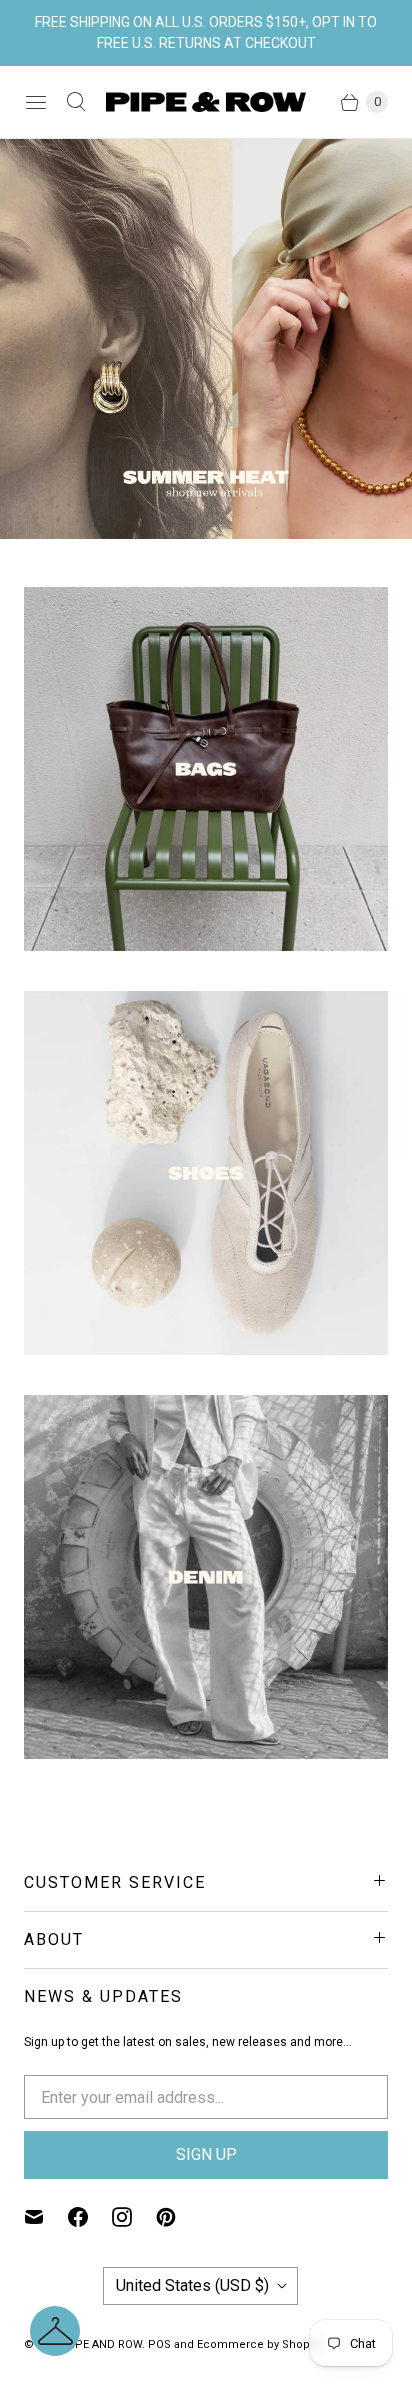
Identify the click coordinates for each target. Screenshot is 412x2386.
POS (159, 2344)
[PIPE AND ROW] (206, 102)
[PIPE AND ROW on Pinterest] (178, 2217)
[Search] (76, 102)
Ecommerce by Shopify (259, 2344)
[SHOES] (206, 1173)
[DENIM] (206, 1577)
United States (192, 2285)
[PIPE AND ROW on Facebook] (90, 2217)
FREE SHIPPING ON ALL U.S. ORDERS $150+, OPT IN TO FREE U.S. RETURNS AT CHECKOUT (206, 32)
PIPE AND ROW (103, 2344)
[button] (55, 2331)
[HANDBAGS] (206, 769)
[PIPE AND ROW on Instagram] (134, 2217)
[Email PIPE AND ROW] (46, 2217)
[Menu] (36, 102)
